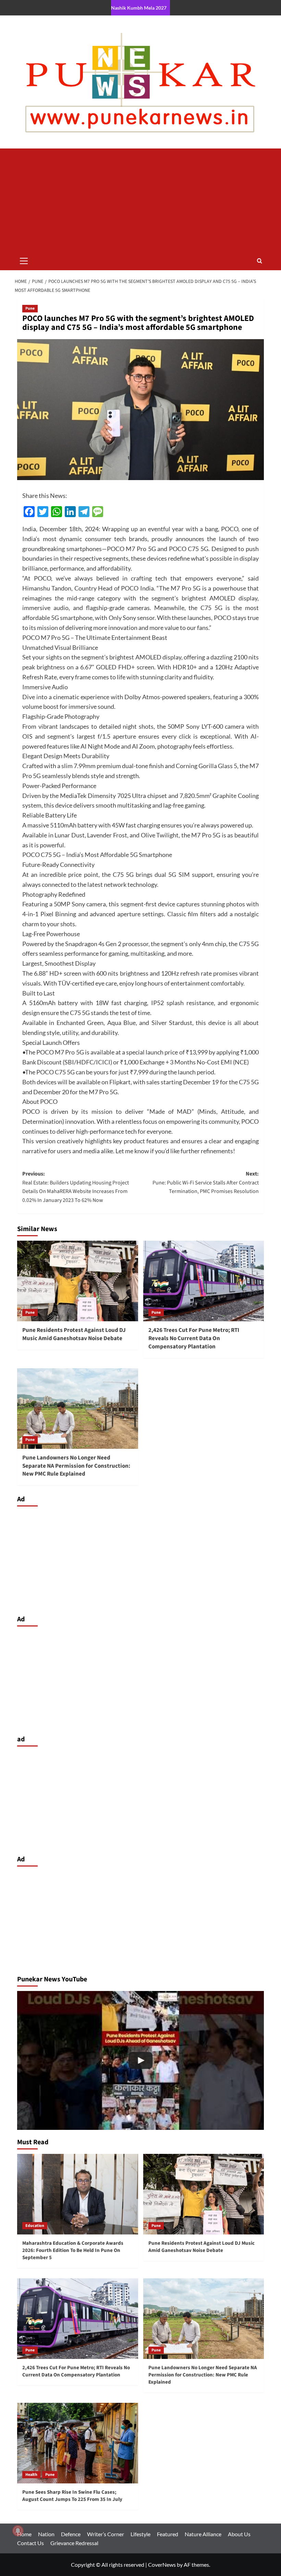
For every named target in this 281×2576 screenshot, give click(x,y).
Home (24, 2534)
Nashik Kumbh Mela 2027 (139, 8)
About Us (239, 2534)
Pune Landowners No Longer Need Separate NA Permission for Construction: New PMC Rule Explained (76, 1466)
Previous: (76, 1187)
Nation (46, 2534)
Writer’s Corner (106, 2534)
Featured (168, 2534)
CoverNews (162, 2565)
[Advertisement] (140, 200)
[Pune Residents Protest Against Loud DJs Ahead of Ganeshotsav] (140, 2060)
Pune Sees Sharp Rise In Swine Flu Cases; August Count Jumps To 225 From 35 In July (72, 2496)
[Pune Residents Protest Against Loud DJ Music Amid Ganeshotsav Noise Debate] (78, 1281)
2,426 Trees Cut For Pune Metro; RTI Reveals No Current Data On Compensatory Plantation (194, 1338)
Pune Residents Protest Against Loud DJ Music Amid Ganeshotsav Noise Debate (74, 1334)
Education (35, 2226)
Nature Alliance (203, 2534)
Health (31, 2475)
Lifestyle (140, 2534)
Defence (71, 2534)
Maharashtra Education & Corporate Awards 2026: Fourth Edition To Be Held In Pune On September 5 (73, 2250)
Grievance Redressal (74, 2543)
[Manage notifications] (18, 2531)
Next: (206, 1183)
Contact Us (30, 2543)
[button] (24, 260)
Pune (30, 308)
